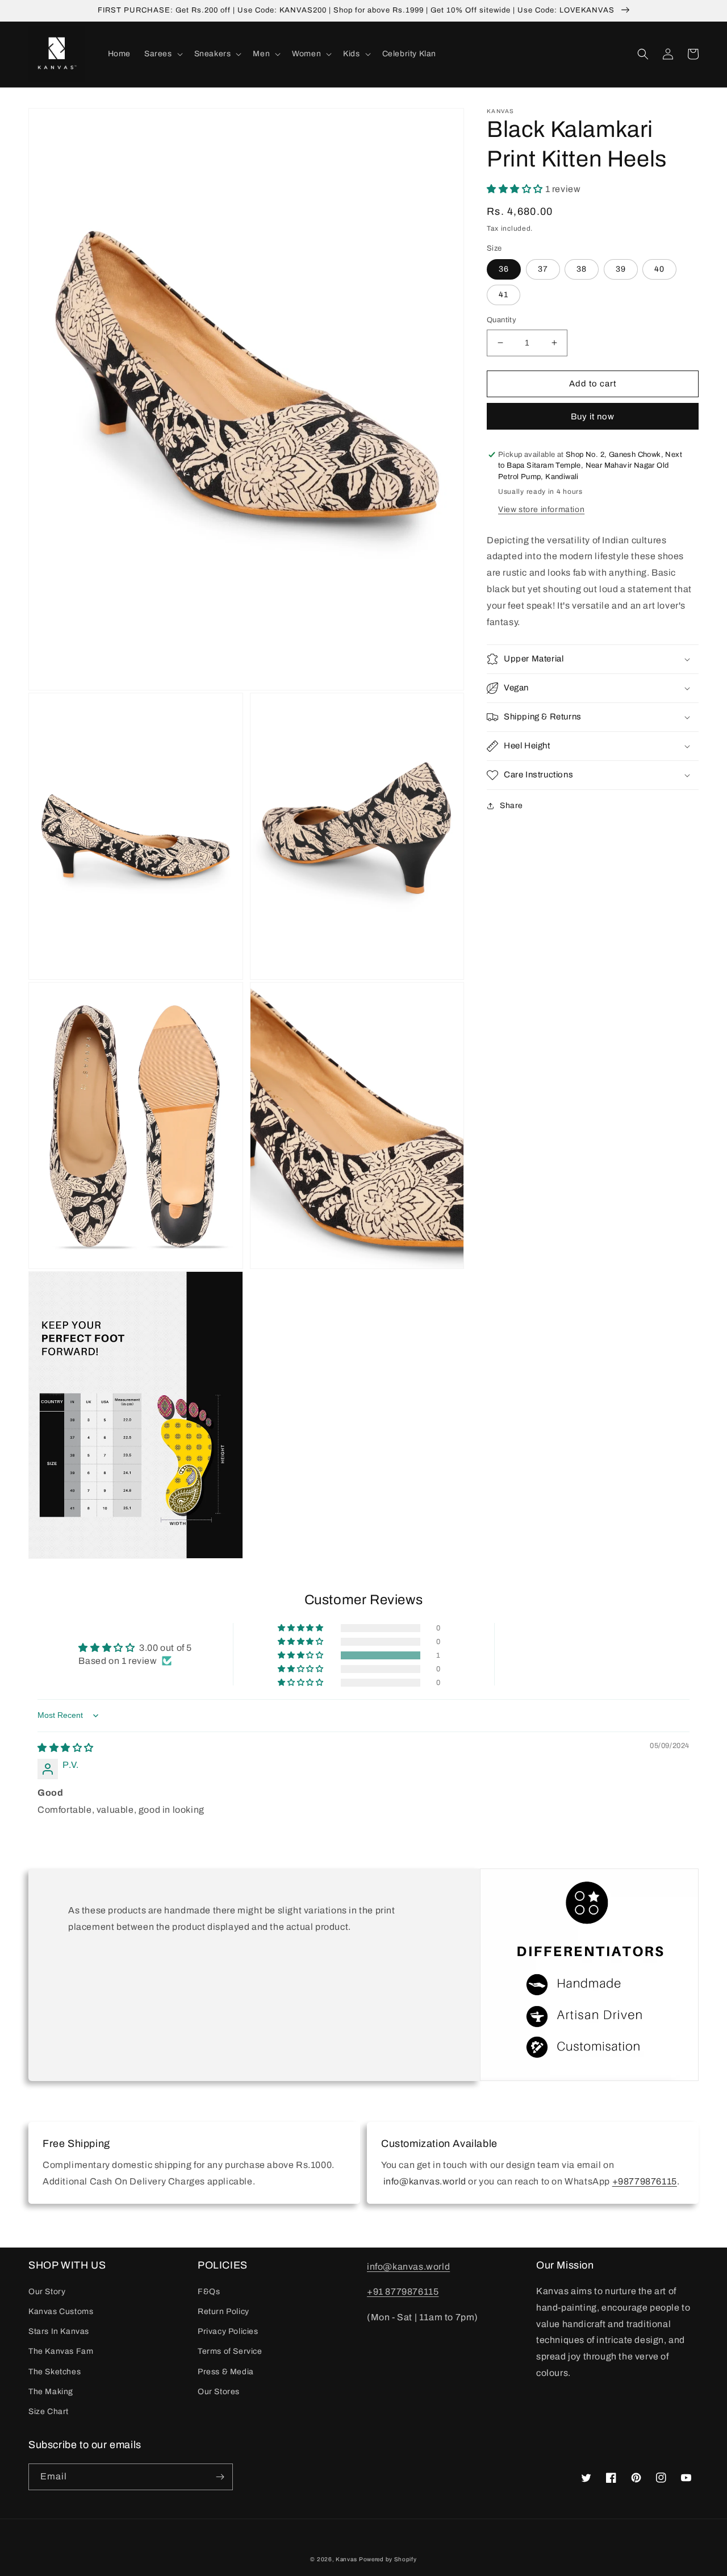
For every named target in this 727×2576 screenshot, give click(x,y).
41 (504, 295)
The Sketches (55, 2372)
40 (659, 269)
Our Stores (219, 2392)
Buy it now (593, 417)
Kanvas (346, 2559)
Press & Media (226, 2372)
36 (504, 269)
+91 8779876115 (403, 2292)
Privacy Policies (228, 2331)
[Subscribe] (220, 2477)
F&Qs (209, 2292)
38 (582, 269)
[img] (66, 1748)
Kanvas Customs (61, 2311)
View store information (541, 509)
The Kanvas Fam (61, 2351)
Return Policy (223, 2311)
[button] (162, 54)
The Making (51, 2392)
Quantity (502, 320)
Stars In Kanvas (59, 2331)
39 (621, 269)
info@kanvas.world (408, 2267)
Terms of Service (230, 2351)
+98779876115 (645, 2181)
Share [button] (511, 806)
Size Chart (49, 2411)
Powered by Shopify (388, 2559)
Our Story (47, 2292)
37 (543, 269)
